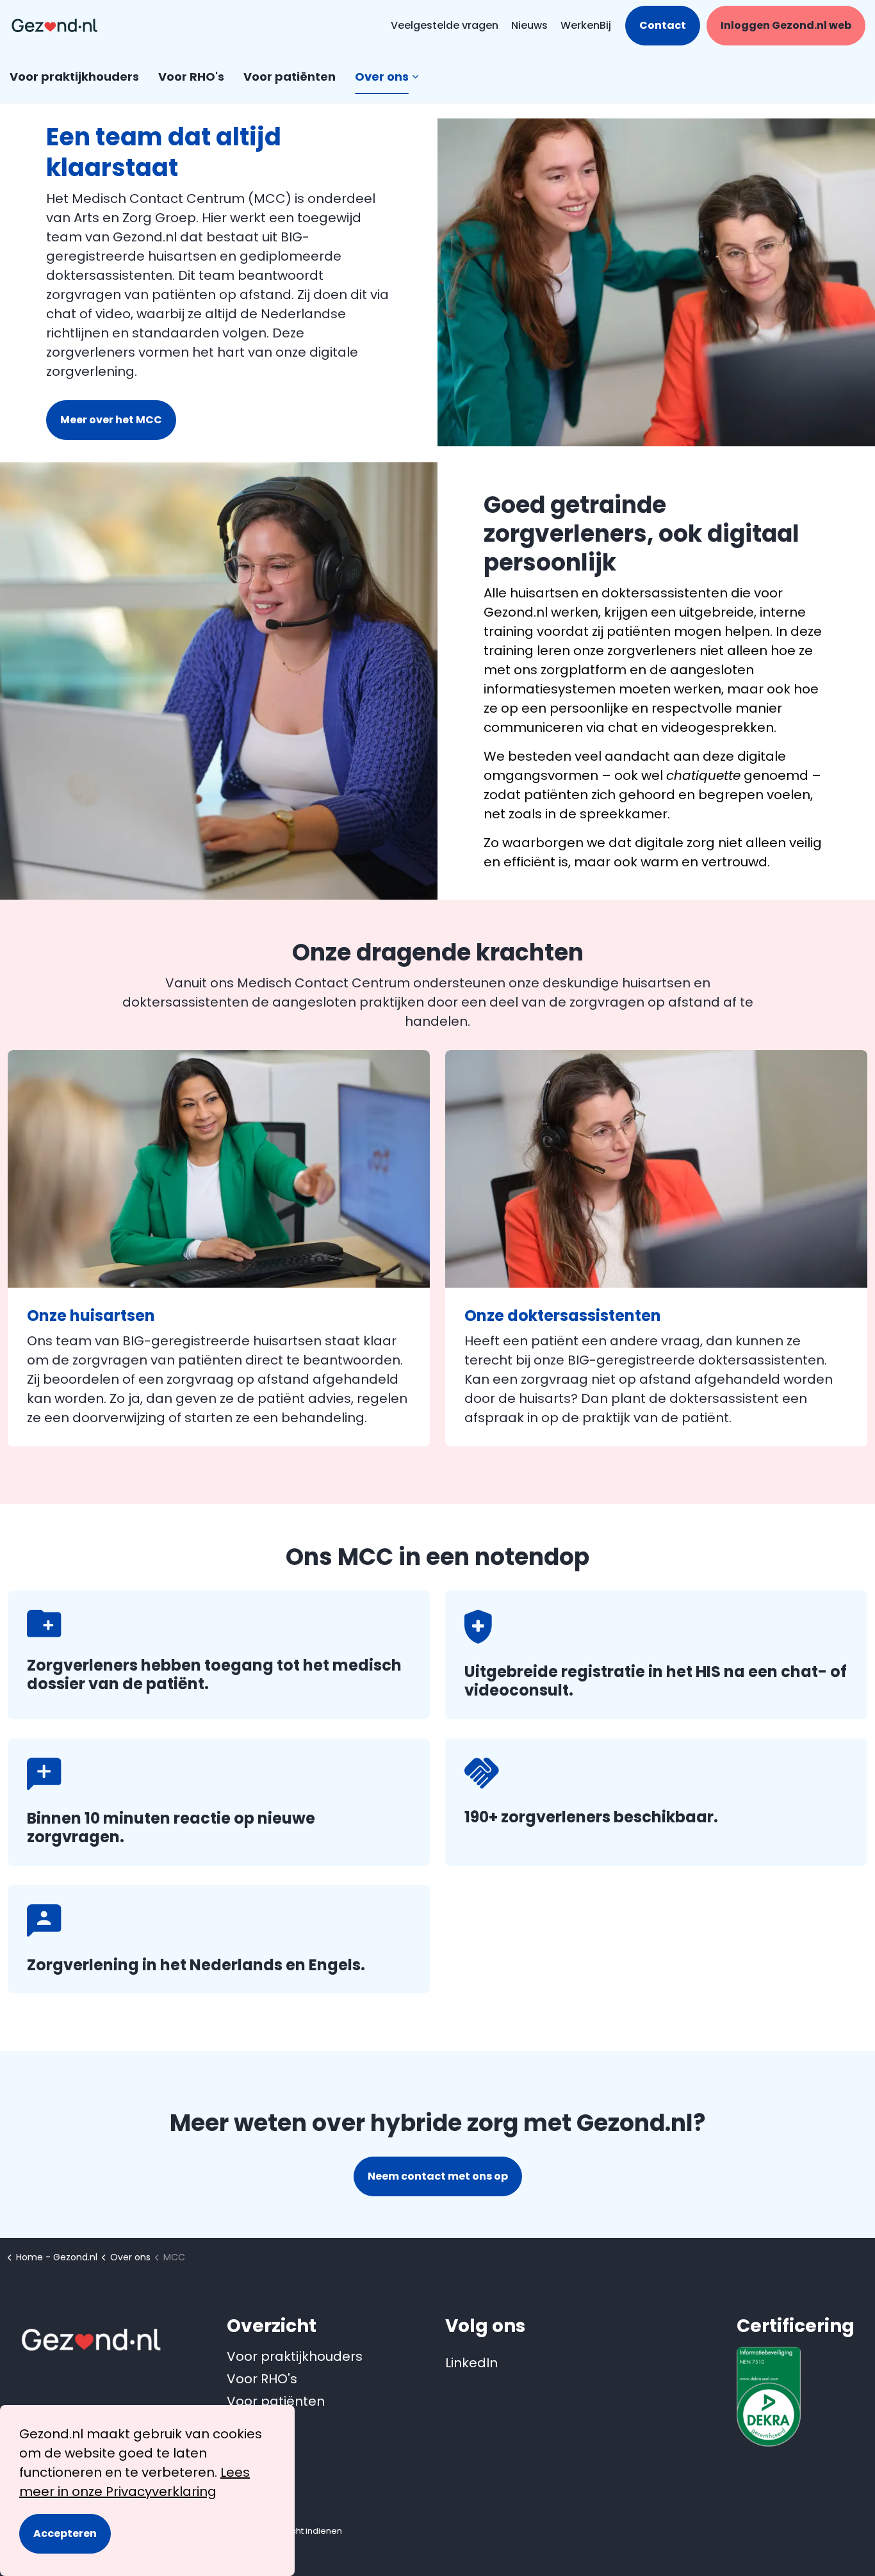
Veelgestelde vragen (445, 25)
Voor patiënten (290, 77)
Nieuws (529, 25)
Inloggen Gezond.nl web (786, 25)
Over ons (382, 77)
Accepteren (65, 2533)
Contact (663, 25)
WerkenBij (586, 25)
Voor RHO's (191, 77)
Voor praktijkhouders (74, 77)
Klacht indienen (310, 2531)
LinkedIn (461, 2363)
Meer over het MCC (111, 420)
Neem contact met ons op (438, 2176)
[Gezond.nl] (54, 26)
